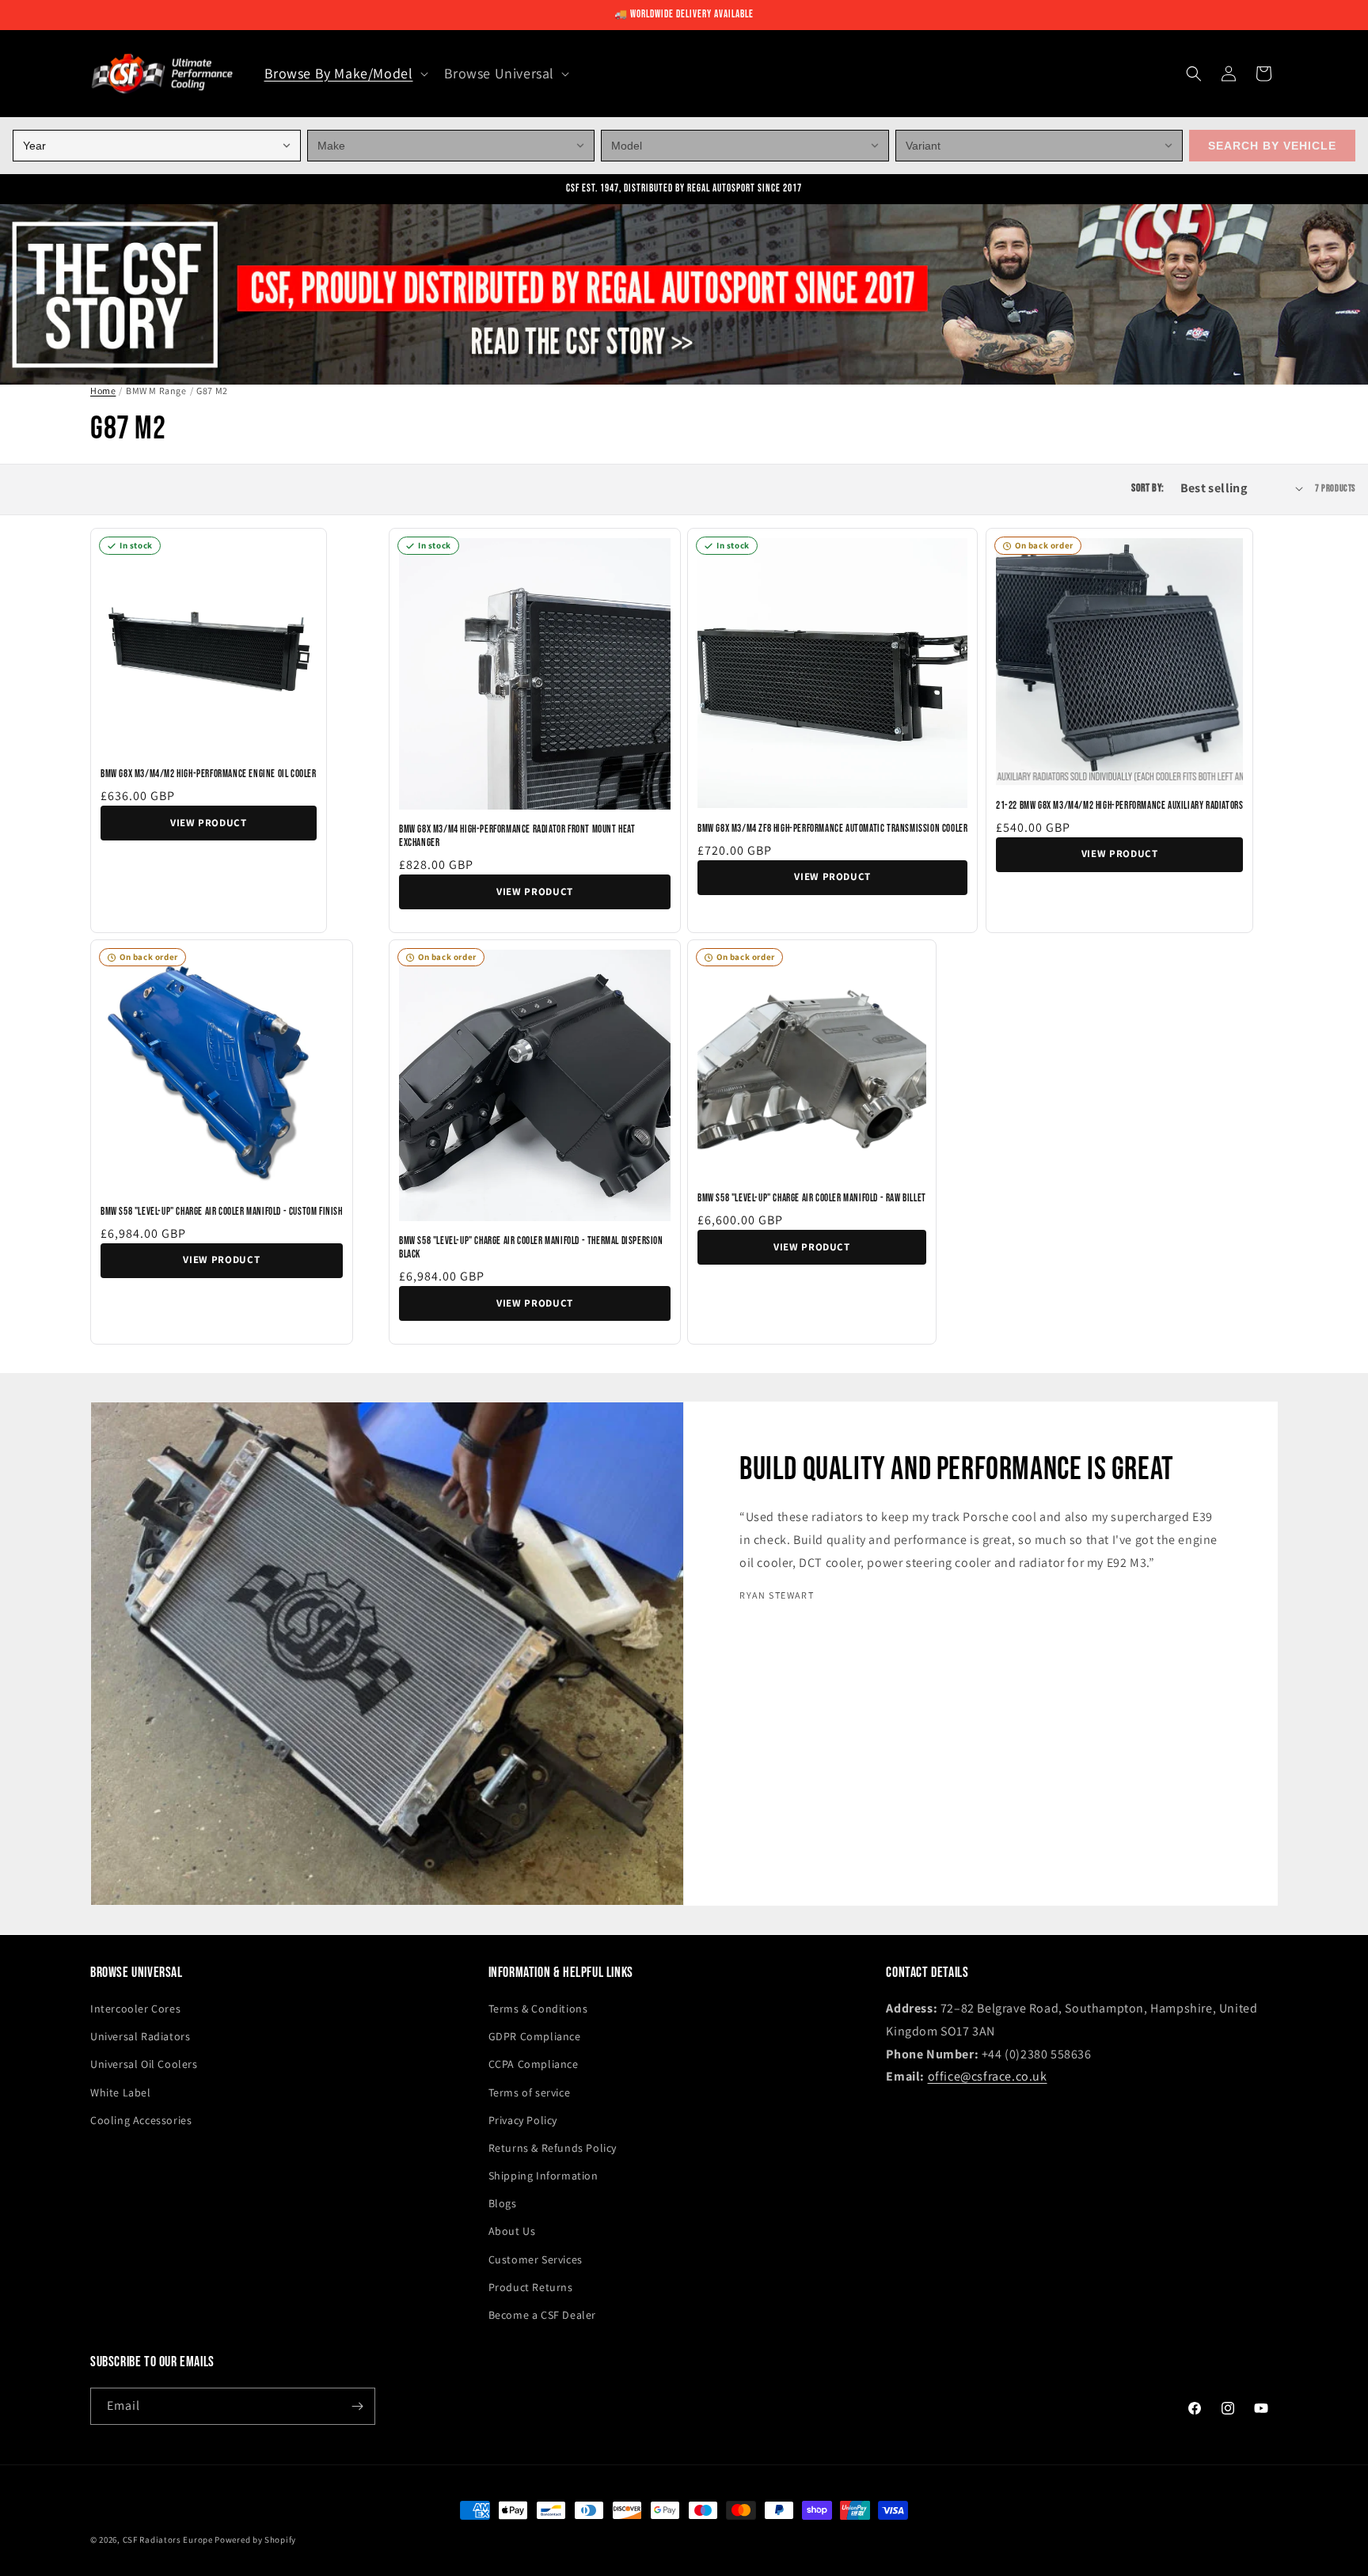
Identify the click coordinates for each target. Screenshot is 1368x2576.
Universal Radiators (140, 2036)
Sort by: (1148, 489)
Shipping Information (543, 2176)
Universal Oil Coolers (144, 2064)
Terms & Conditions (538, 2009)
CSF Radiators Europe (168, 2540)
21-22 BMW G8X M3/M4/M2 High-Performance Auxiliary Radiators (1119, 806)
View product (209, 823)
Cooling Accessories (141, 2120)
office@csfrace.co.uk (988, 2076)
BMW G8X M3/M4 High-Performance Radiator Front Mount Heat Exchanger (517, 836)
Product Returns (531, 2287)
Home (103, 391)
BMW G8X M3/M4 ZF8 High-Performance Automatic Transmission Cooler (832, 829)
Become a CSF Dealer (542, 2315)
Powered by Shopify (255, 2540)
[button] (345, 73)
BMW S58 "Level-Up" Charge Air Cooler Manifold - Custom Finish (222, 1212)
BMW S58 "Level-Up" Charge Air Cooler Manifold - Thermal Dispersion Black (531, 1248)
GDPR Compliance (535, 2036)
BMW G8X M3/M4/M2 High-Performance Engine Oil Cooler (209, 774)
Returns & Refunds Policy (553, 2148)
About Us (512, 2231)
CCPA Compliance (534, 2064)
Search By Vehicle (1272, 146)
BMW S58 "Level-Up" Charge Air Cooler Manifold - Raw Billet (812, 1198)
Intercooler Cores (135, 2009)
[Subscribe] (357, 2406)
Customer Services (536, 2259)
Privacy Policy (523, 2120)
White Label (121, 2092)
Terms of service (530, 2092)
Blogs (503, 2203)
